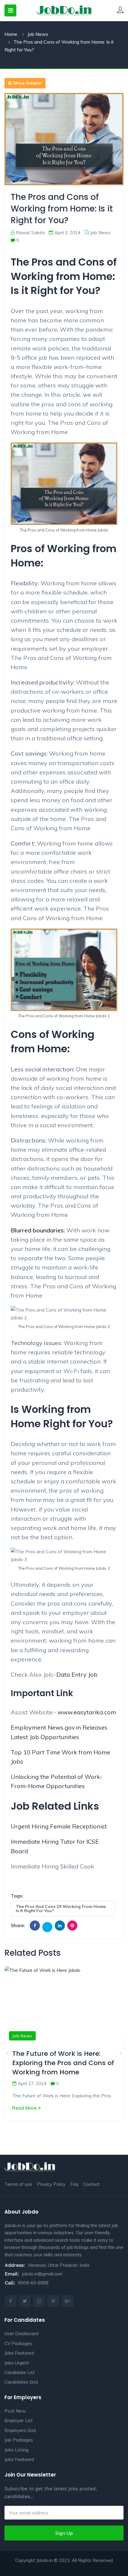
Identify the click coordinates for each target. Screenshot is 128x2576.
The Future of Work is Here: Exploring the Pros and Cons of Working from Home (63, 2063)
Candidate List (20, 2372)
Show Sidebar (28, 83)
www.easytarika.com (87, 1712)
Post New (15, 2411)
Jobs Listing (17, 2450)
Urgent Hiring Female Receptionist (59, 1826)
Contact (91, 2184)
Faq (74, 2184)
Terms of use (18, 2184)
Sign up (64, 2533)
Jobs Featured (19, 2353)
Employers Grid (20, 2430)
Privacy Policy (51, 2184)
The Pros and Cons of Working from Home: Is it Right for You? (61, 1909)
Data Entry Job (77, 1674)
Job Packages (19, 2440)
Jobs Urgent (17, 2363)
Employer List (19, 2420)
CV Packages (18, 2343)
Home (11, 34)
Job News (38, 34)
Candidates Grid (21, 2382)
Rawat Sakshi (30, 233)
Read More (24, 2108)
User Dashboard (21, 2334)
